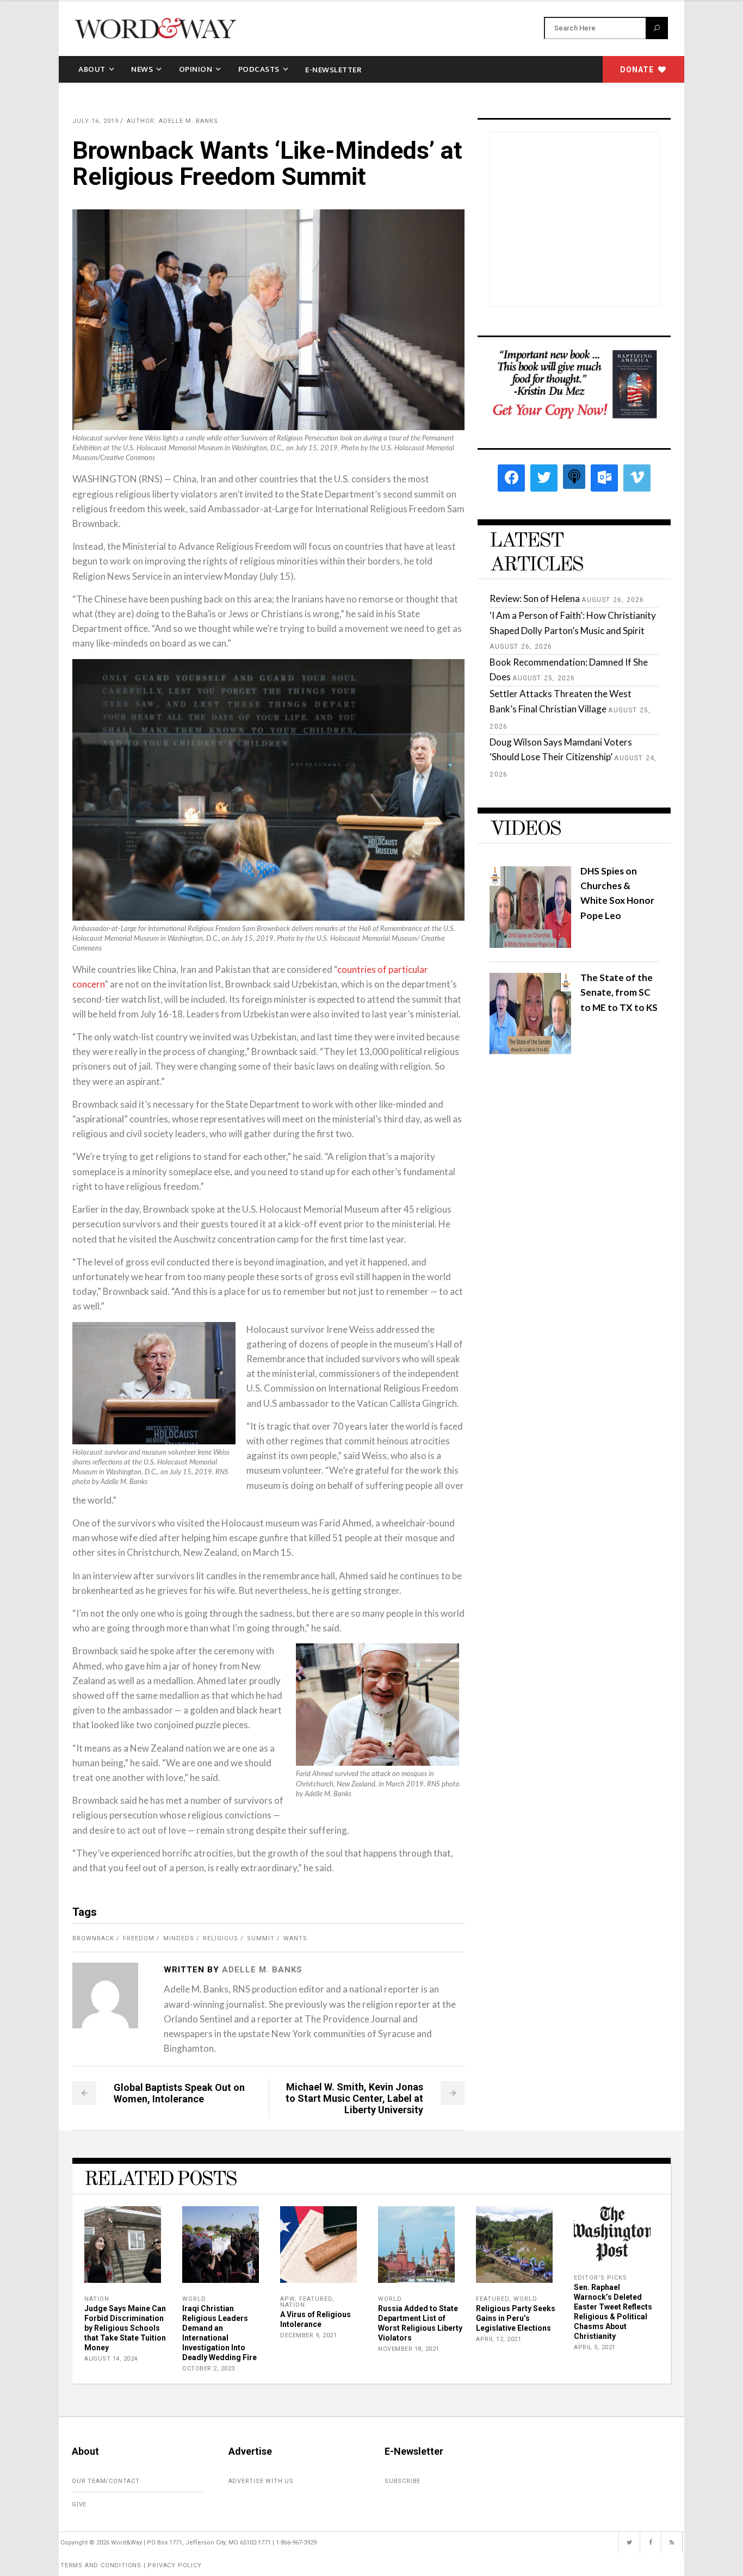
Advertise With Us (261, 2481)
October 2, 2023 (209, 2369)
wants (295, 1938)
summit (261, 1938)
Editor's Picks (600, 2278)
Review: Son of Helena (535, 598)
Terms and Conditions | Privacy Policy (131, 2565)
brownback (93, 1938)
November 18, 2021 (409, 2349)
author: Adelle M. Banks (172, 121)
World (194, 2299)
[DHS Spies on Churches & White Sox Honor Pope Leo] (530, 944)
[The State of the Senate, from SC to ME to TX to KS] (530, 1051)
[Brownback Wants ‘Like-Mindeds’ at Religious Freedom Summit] (105, 1995)
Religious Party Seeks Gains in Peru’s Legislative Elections (516, 2318)
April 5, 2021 (595, 2347)
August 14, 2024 (111, 2359)
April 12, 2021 (499, 2339)
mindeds (179, 1938)
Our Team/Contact (106, 2481)
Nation (97, 2299)
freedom (139, 1938)
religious (221, 1938)
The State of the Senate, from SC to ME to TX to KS (619, 992)
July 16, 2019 (95, 121)
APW (287, 2299)
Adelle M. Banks (262, 1970)
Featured (316, 2299)
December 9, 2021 (308, 2335)
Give (79, 2504)
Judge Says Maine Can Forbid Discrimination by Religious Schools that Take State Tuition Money (125, 2328)
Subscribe (403, 2481)
